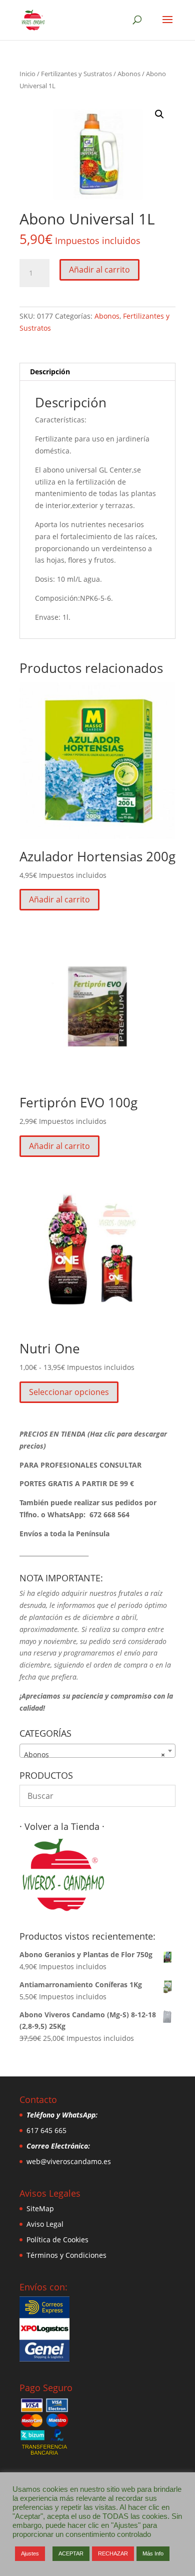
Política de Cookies (57, 2240)
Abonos (129, 74)
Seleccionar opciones (69, 1392)
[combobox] (97, 1751)
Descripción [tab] (50, 372)
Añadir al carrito (99, 270)
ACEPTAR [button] (71, 2553)
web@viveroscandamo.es (69, 2161)
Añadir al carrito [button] (59, 899)
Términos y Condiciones (66, 2255)
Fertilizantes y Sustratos (76, 74)
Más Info (153, 2553)
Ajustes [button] (30, 2553)
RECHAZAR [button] (113, 2553)
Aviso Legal (45, 2224)
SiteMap (40, 2208)
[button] (159, 114)
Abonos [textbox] (94, 1754)
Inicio (27, 74)
